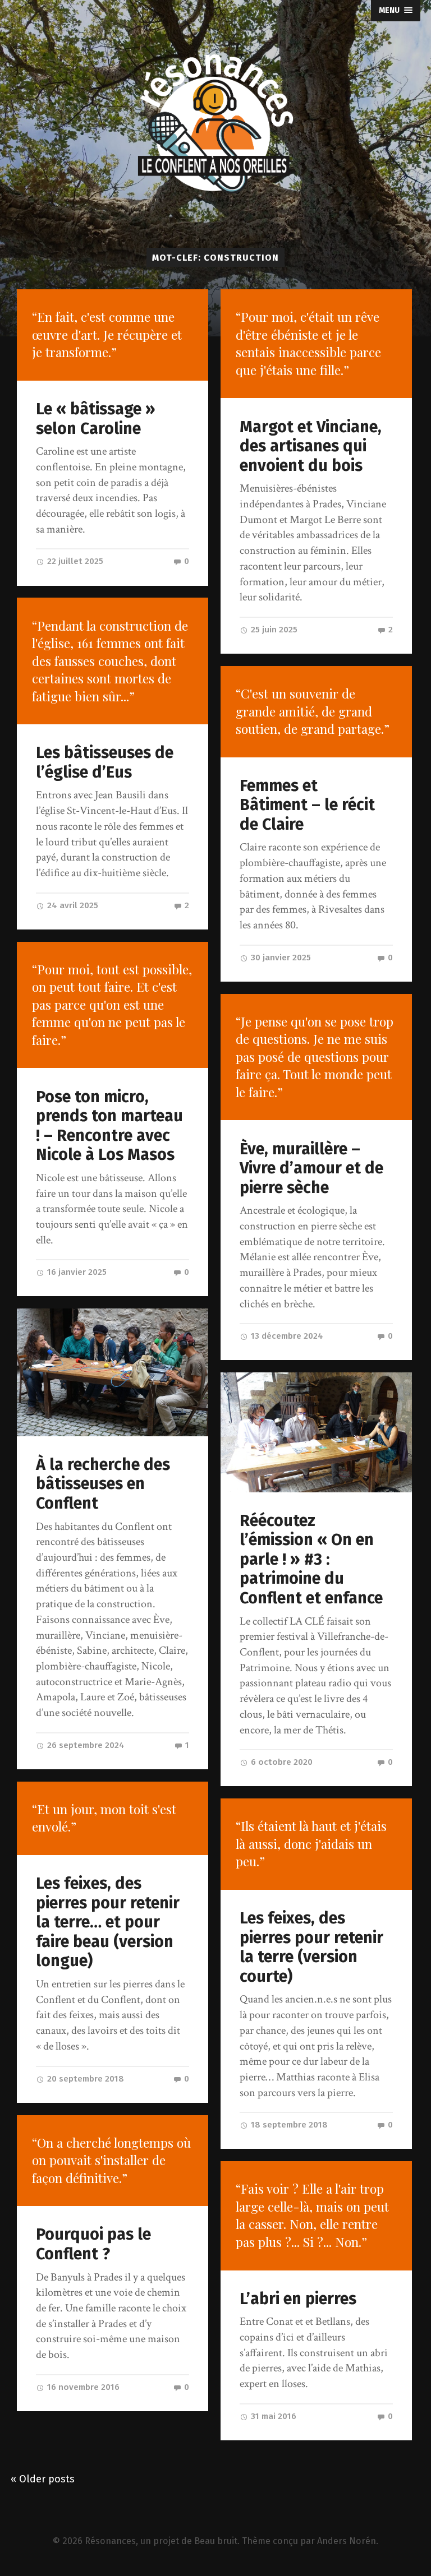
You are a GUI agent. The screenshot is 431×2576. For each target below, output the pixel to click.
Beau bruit (216, 2541)
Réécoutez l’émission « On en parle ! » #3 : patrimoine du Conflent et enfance (311, 1559)
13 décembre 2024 (286, 1336)
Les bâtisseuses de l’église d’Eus (105, 762)
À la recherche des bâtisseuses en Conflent (103, 1484)
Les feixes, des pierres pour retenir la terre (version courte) (311, 1947)
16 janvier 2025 (76, 1272)
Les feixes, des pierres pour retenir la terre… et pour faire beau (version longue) (108, 1922)
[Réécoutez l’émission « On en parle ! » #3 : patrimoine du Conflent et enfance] (316, 1432)
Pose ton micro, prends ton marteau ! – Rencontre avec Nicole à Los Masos (109, 1126)
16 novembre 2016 (82, 2387)
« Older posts (43, 2479)
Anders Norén (347, 2541)
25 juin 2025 (273, 630)
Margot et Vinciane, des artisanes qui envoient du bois (311, 446)
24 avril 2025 (72, 905)
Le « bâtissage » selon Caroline (96, 419)
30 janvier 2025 (280, 958)
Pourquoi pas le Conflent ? (93, 2244)
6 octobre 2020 (281, 1762)
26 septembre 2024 (85, 1745)
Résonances (110, 2541)
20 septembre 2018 (84, 2079)
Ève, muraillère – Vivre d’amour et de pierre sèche (311, 1168)
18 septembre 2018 (288, 2125)
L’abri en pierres (298, 2299)
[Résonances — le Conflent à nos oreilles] (215, 124)
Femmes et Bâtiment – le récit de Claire (307, 805)
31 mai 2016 (272, 2416)
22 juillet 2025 (74, 561)
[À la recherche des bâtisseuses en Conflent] (113, 1372)
